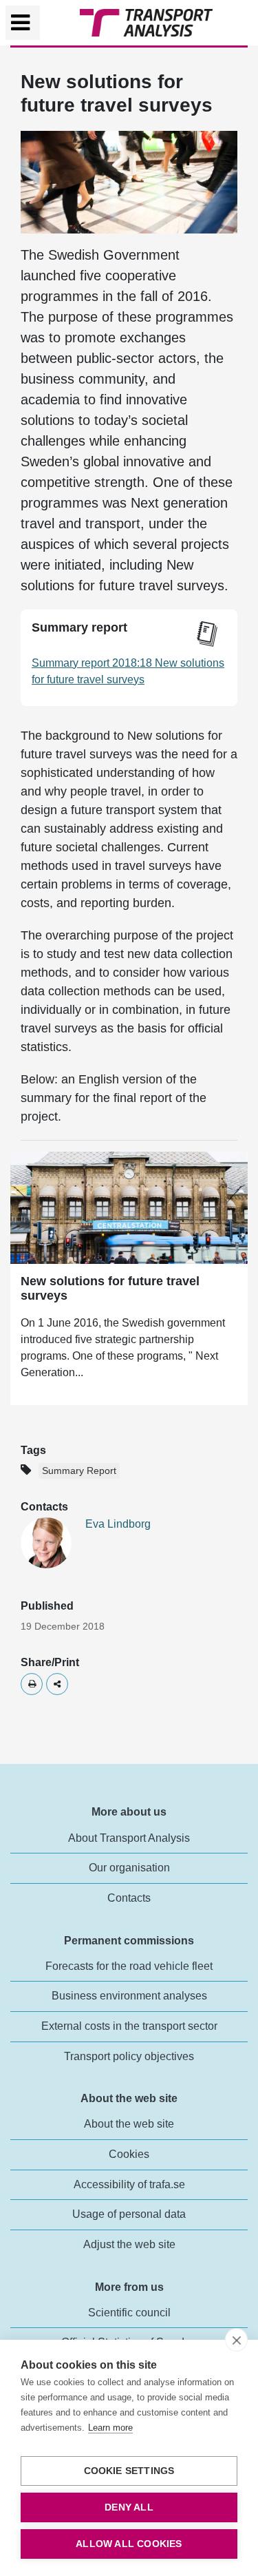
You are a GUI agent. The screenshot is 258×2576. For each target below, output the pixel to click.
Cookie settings (129, 2471)
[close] (236, 2340)
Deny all (129, 2507)
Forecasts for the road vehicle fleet (129, 1966)
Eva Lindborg (118, 1524)
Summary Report (79, 1471)
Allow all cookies (129, 2544)
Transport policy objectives (129, 2056)
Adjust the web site (129, 2244)
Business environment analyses (129, 1996)
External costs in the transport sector (129, 2026)
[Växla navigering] (23, 23)
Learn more (110, 2428)
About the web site (129, 2124)
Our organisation (129, 1868)
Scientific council (129, 2313)
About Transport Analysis (129, 1838)
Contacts (129, 1898)
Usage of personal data (129, 2214)
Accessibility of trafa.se (129, 2184)
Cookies (129, 2154)
